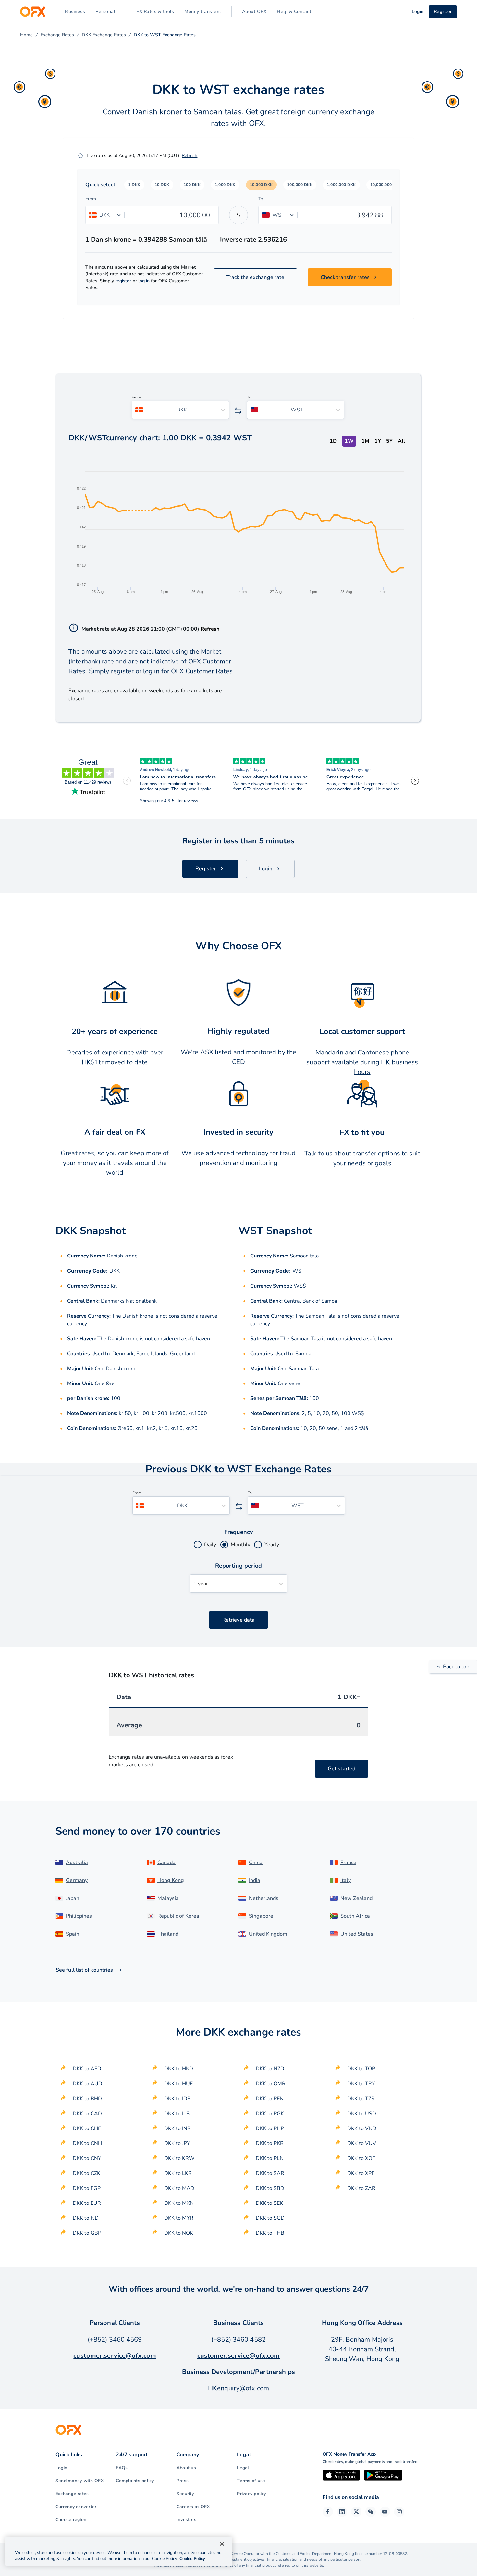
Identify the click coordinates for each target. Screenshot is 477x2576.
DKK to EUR (87, 2203)
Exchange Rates (57, 35)
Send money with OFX (80, 2481)
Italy (346, 1880)
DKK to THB (270, 2233)
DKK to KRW (179, 2158)
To (261, 199)
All (401, 441)
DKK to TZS (361, 2099)
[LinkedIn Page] (342, 2512)
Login (61, 2468)
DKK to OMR (271, 2084)
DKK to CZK (86, 2173)
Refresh (190, 155)
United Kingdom (268, 1934)
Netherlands (264, 1898)
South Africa (355, 1916)
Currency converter (76, 2507)
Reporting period (239, 1566)
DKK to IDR (177, 2099)
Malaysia (168, 1898)
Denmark (123, 1354)
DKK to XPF (361, 2173)
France (348, 1863)
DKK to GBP (87, 2233)
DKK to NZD (270, 2069)
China (256, 1863)
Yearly (272, 1545)
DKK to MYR (179, 2218)
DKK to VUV (362, 2143)
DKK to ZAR (361, 2188)
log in (144, 281)
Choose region (71, 2520)
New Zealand (356, 1898)
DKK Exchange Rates (104, 35)
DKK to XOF (361, 2158)
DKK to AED (87, 2069)
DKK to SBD (270, 2188)
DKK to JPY (177, 2143)
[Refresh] (80, 156)
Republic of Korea (178, 1916)
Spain (73, 1934)
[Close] (222, 2544)
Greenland (182, 1354)
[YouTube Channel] (385, 2512)
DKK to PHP (270, 2128)
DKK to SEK (269, 2203)
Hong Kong (171, 1880)
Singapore (261, 1916)
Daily (210, 1545)
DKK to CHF (87, 2128)
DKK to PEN (270, 2099)
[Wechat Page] (371, 2512)
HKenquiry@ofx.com (238, 2388)
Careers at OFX (193, 2507)
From (91, 199)
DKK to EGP (87, 2188)
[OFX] (33, 12)
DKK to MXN (179, 2203)
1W (349, 441)
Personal (105, 12)
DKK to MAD (179, 2188)
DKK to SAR (270, 2173)
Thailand (168, 1934)
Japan (73, 1898)
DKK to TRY (361, 2084)
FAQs (122, 2468)
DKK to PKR (270, 2143)
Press (183, 2481)
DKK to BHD (87, 2099)
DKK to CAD (87, 2114)
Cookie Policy (192, 2559)
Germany (77, 1880)
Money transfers (203, 12)
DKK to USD (362, 2114)
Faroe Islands (152, 1354)
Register (443, 12)
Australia (77, 1863)
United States (357, 1934)
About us (186, 2468)
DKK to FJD (86, 2218)
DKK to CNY (87, 2158)
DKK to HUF (178, 2084)
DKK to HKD (179, 2069)
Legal (243, 2468)
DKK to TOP (361, 2069)
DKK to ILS (177, 2114)
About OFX (254, 12)
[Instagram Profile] (399, 2512)
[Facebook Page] (328, 2512)
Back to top (456, 1667)
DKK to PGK (270, 2114)
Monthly (240, 1545)
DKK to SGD (270, 2218)
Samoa (303, 1354)
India (255, 1880)
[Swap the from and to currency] (238, 215)
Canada (166, 1863)
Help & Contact (294, 12)
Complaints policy (135, 2481)
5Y (389, 441)
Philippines (79, 1916)
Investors (186, 2520)
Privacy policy (251, 2494)
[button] (134, 185)
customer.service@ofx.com (115, 2356)
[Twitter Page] (356, 2512)
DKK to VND (362, 2128)
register (123, 281)
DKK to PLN (270, 2158)
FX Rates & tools (155, 12)
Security (185, 2494)
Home (26, 35)
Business (75, 12)
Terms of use (251, 2481)
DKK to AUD (87, 2084)
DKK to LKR (178, 2173)
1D (333, 441)
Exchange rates (72, 2494)
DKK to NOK (179, 2233)
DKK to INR (177, 2128)
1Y (378, 441)
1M (365, 441)
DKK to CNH (87, 2143)
